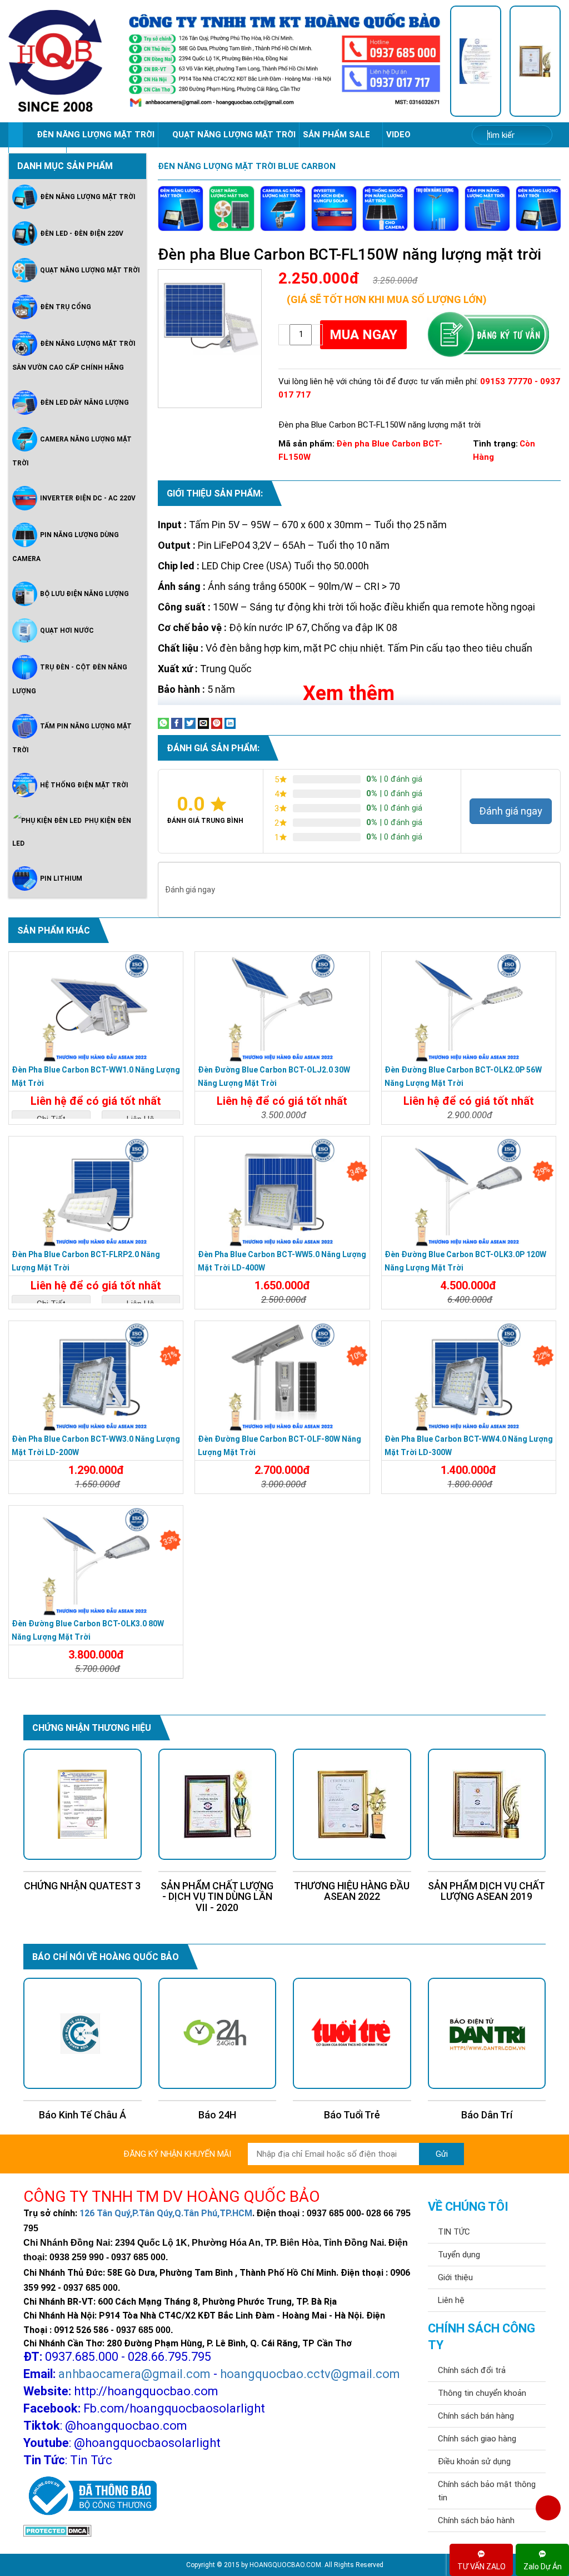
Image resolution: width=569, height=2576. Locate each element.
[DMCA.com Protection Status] (58, 2530)
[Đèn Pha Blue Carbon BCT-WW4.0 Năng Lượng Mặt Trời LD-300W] (469, 1377)
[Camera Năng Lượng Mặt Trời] (283, 209)
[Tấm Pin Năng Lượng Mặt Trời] (487, 209)
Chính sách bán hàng (476, 2416)
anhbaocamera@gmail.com (134, 2374)
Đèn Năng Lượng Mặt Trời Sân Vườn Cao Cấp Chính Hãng (74, 356)
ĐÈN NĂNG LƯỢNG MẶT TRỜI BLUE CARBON (247, 166)
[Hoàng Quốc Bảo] (64, 61)
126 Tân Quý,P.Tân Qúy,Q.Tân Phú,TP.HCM (166, 2213)
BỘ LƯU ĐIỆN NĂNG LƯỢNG (84, 594)
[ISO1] (476, 61)
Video (400, 135)
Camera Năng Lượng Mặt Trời (72, 451)
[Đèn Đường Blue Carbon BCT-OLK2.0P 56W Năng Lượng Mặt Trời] (469, 1007)
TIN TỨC (454, 2232)
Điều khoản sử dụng (474, 2461)
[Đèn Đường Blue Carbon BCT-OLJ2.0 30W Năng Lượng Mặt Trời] (282, 1007)
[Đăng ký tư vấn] (488, 335)
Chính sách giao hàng (477, 2439)
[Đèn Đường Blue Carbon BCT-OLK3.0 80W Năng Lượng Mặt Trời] (96, 1561)
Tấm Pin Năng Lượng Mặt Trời (72, 738)
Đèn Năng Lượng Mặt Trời (88, 197)
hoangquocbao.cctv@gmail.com (310, 2374)
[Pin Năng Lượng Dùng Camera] (385, 209)
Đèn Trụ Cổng (66, 307)
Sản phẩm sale (338, 135)
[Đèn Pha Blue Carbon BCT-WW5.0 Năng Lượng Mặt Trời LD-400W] (282, 1192)
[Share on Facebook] (177, 723)
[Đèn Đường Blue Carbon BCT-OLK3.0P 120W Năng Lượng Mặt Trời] (469, 1192)
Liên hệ (451, 2300)
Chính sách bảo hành (476, 2520)
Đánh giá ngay (511, 811)
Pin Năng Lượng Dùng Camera (66, 547)
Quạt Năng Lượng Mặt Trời (90, 270)
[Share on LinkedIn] (230, 723)
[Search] (536, 135)
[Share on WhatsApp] (163, 723)
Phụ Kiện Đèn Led (72, 832)
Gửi (442, 2154)
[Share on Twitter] (190, 723)
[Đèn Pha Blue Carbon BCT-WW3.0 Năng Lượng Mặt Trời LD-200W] (96, 1377)
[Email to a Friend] (203, 723)
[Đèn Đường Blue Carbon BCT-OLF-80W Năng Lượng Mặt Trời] (282, 1377)
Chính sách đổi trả (472, 2370)
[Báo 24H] (83, 2033)
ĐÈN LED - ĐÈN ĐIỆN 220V (82, 234)
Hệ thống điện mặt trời (84, 785)
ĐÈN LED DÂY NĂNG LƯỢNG (84, 403)
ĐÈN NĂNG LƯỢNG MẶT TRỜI (96, 135)
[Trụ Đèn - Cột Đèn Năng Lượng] (436, 209)
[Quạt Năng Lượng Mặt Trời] (232, 209)
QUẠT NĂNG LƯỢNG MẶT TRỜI (234, 135)
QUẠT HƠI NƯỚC (67, 631)
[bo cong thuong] (90, 2496)
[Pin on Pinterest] (217, 723)
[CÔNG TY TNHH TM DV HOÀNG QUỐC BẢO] (284, 61)
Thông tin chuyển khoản (482, 2393)
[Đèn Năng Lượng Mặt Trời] (181, 209)
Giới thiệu (455, 2277)
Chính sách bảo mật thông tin (487, 2491)
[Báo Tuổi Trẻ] (218, 2033)
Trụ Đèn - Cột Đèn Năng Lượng (70, 679)
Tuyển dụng (459, 2255)
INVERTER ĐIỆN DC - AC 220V (88, 498)
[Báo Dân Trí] (352, 2033)
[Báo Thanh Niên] (487, 2033)
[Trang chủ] (15, 135)
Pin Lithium (61, 878)
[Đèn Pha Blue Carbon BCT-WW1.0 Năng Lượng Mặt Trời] (96, 1007)
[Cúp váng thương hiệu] (535, 61)
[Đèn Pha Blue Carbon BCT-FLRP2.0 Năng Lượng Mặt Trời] (96, 1192)
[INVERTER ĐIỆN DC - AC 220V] (334, 209)
